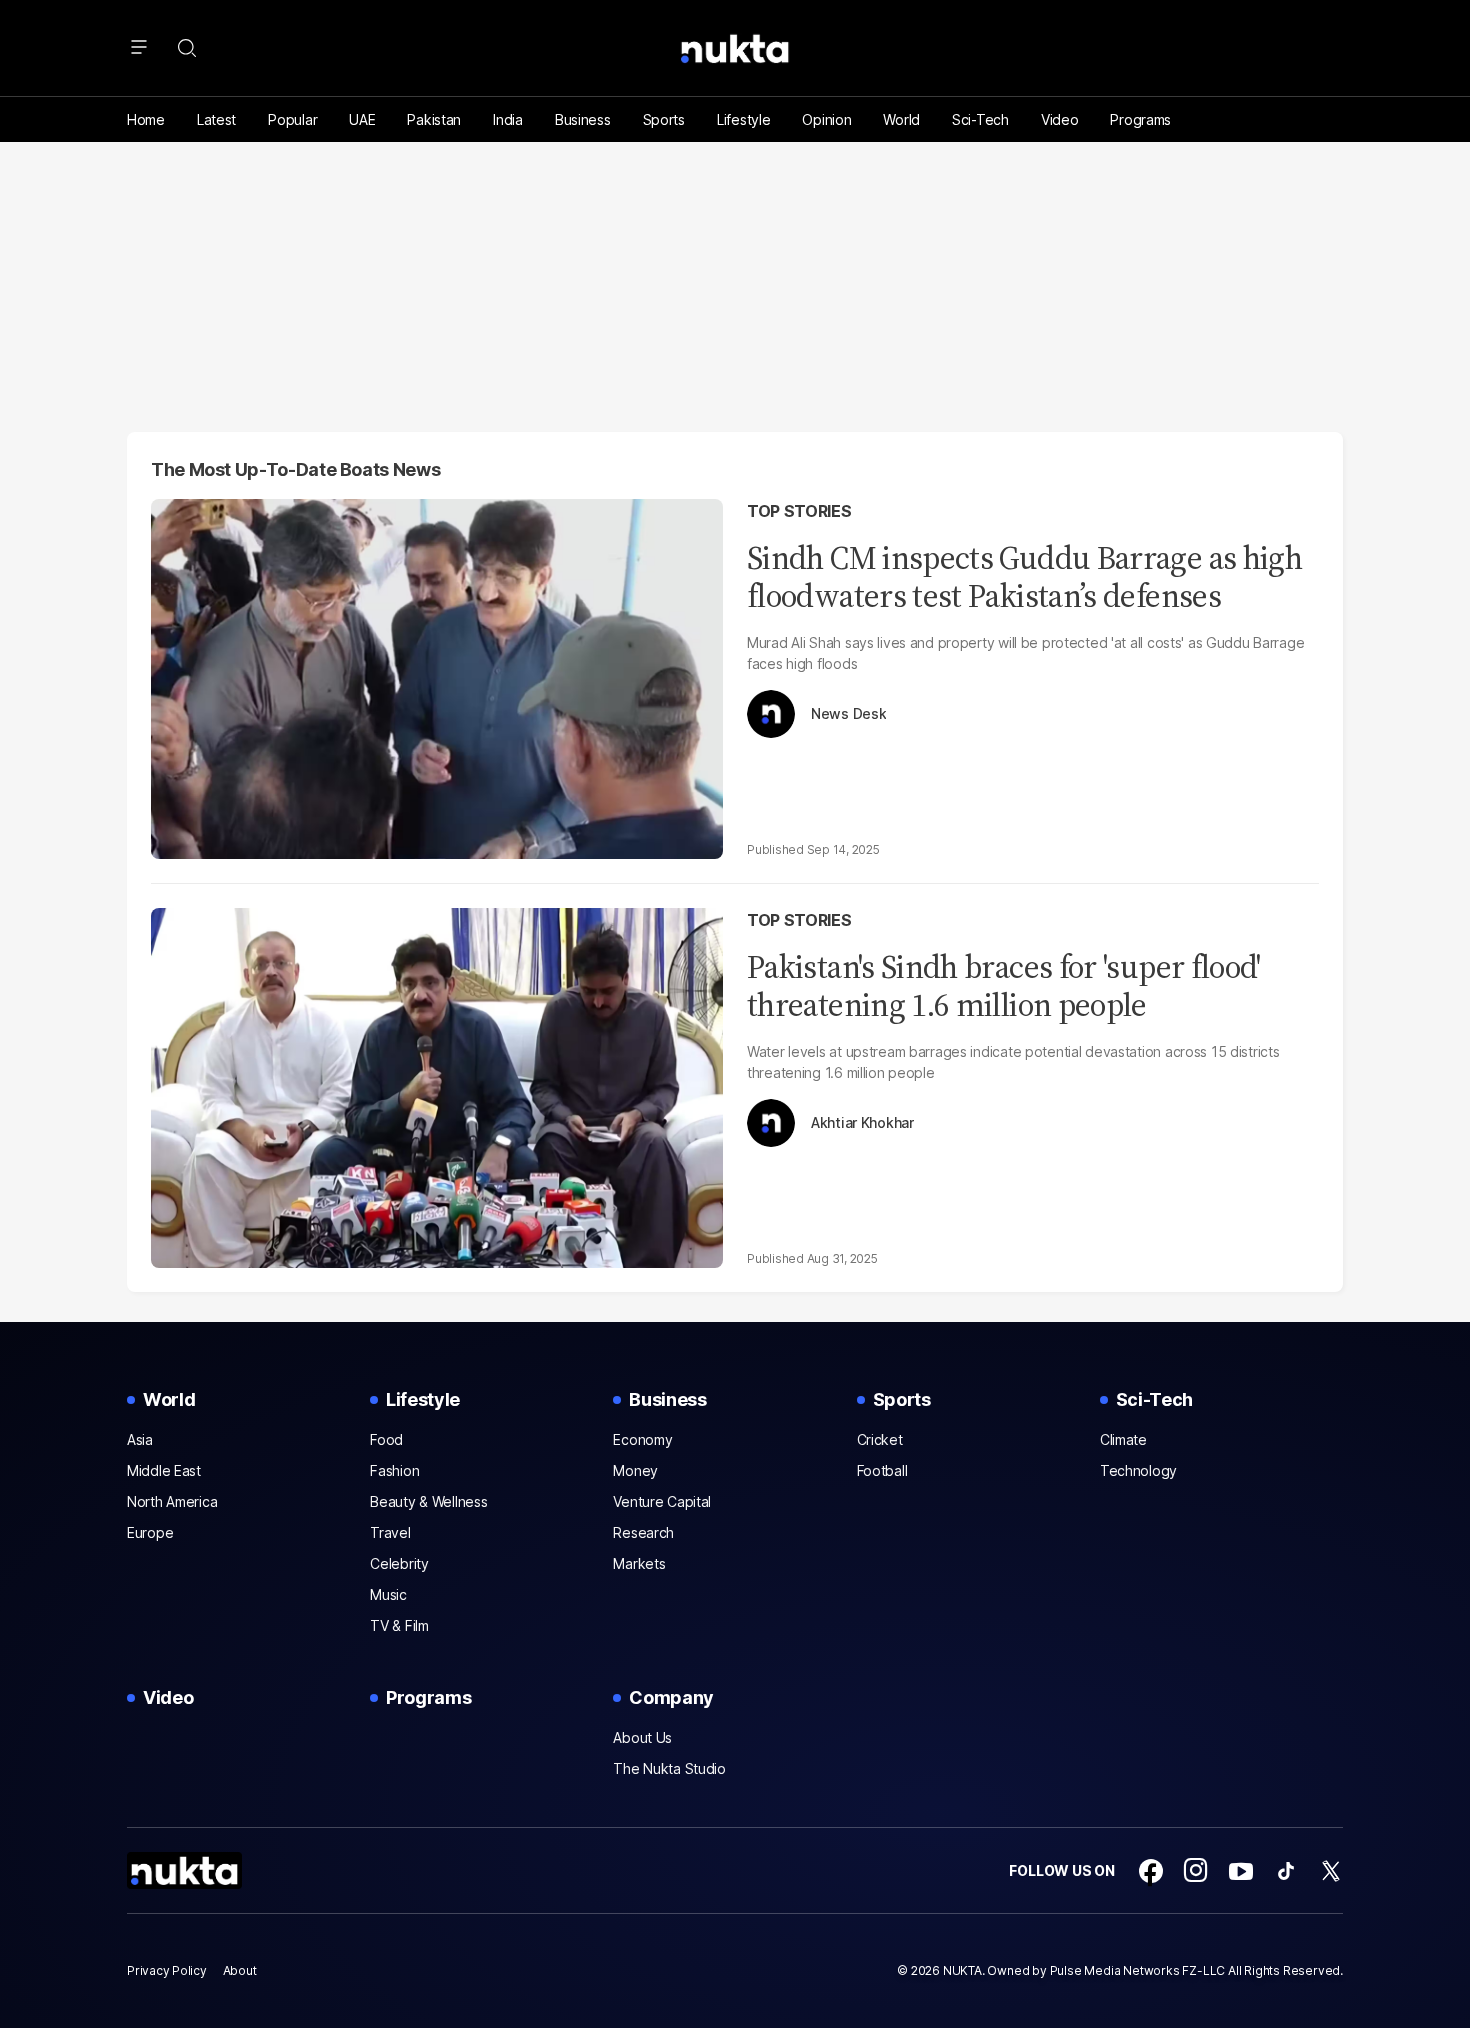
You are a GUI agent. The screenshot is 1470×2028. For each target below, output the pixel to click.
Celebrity (399, 1563)
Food (386, 1439)
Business (583, 119)
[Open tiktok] (1286, 1871)
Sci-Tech (980, 119)
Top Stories (799, 511)
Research (643, 1532)
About (240, 1970)
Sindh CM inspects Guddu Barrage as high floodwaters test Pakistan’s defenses (1024, 577)
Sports (664, 119)
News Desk (848, 714)
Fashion (394, 1470)
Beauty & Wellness (428, 1501)
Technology (1138, 1470)
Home (146, 119)
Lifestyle (743, 119)
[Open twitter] (1331, 1871)
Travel (390, 1532)
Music (388, 1594)
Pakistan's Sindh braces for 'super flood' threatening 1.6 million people (1004, 986)
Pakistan (434, 119)
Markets (639, 1563)
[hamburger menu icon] (139, 48)
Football (882, 1470)
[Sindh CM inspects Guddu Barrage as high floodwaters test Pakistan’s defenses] (437, 676)
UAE (362, 119)
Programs (1140, 119)
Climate (1123, 1439)
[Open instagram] (1196, 1871)
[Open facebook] (1151, 1871)
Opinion (826, 119)
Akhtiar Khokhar (862, 1123)
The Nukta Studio (669, 1768)
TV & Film (399, 1625)
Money (635, 1470)
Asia (140, 1439)
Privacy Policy (167, 1970)
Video (1060, 119)
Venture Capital (662, 1501)
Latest (216, 119)
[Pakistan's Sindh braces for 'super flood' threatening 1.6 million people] (437, 1085)
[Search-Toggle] (187, 48)
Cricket (880, 1439)
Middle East (164, 1470)
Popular (292, 119)
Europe (150, 1532)
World (901, 119)
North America (172, 1501)
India (508, 119)
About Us (642, 1737)
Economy (642, 1439)
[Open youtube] (1241, 1871)
